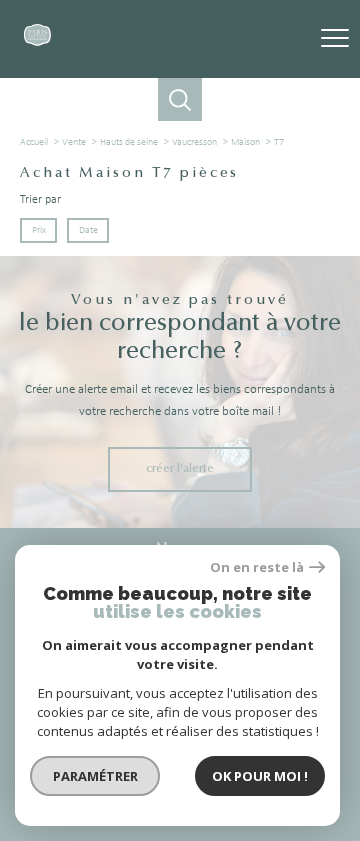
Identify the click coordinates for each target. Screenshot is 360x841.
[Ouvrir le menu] (335, 39)
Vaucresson (194, 142)
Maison (245, 142)
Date (87, 230)
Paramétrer (95, 776)
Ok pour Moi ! (260, 776)
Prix (39, 230)
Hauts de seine (129, 142)
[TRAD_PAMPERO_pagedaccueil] (37, 43)
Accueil (34, 142)
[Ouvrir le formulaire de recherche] (179, 99)
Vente (74, 142)
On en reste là (257, 567)
